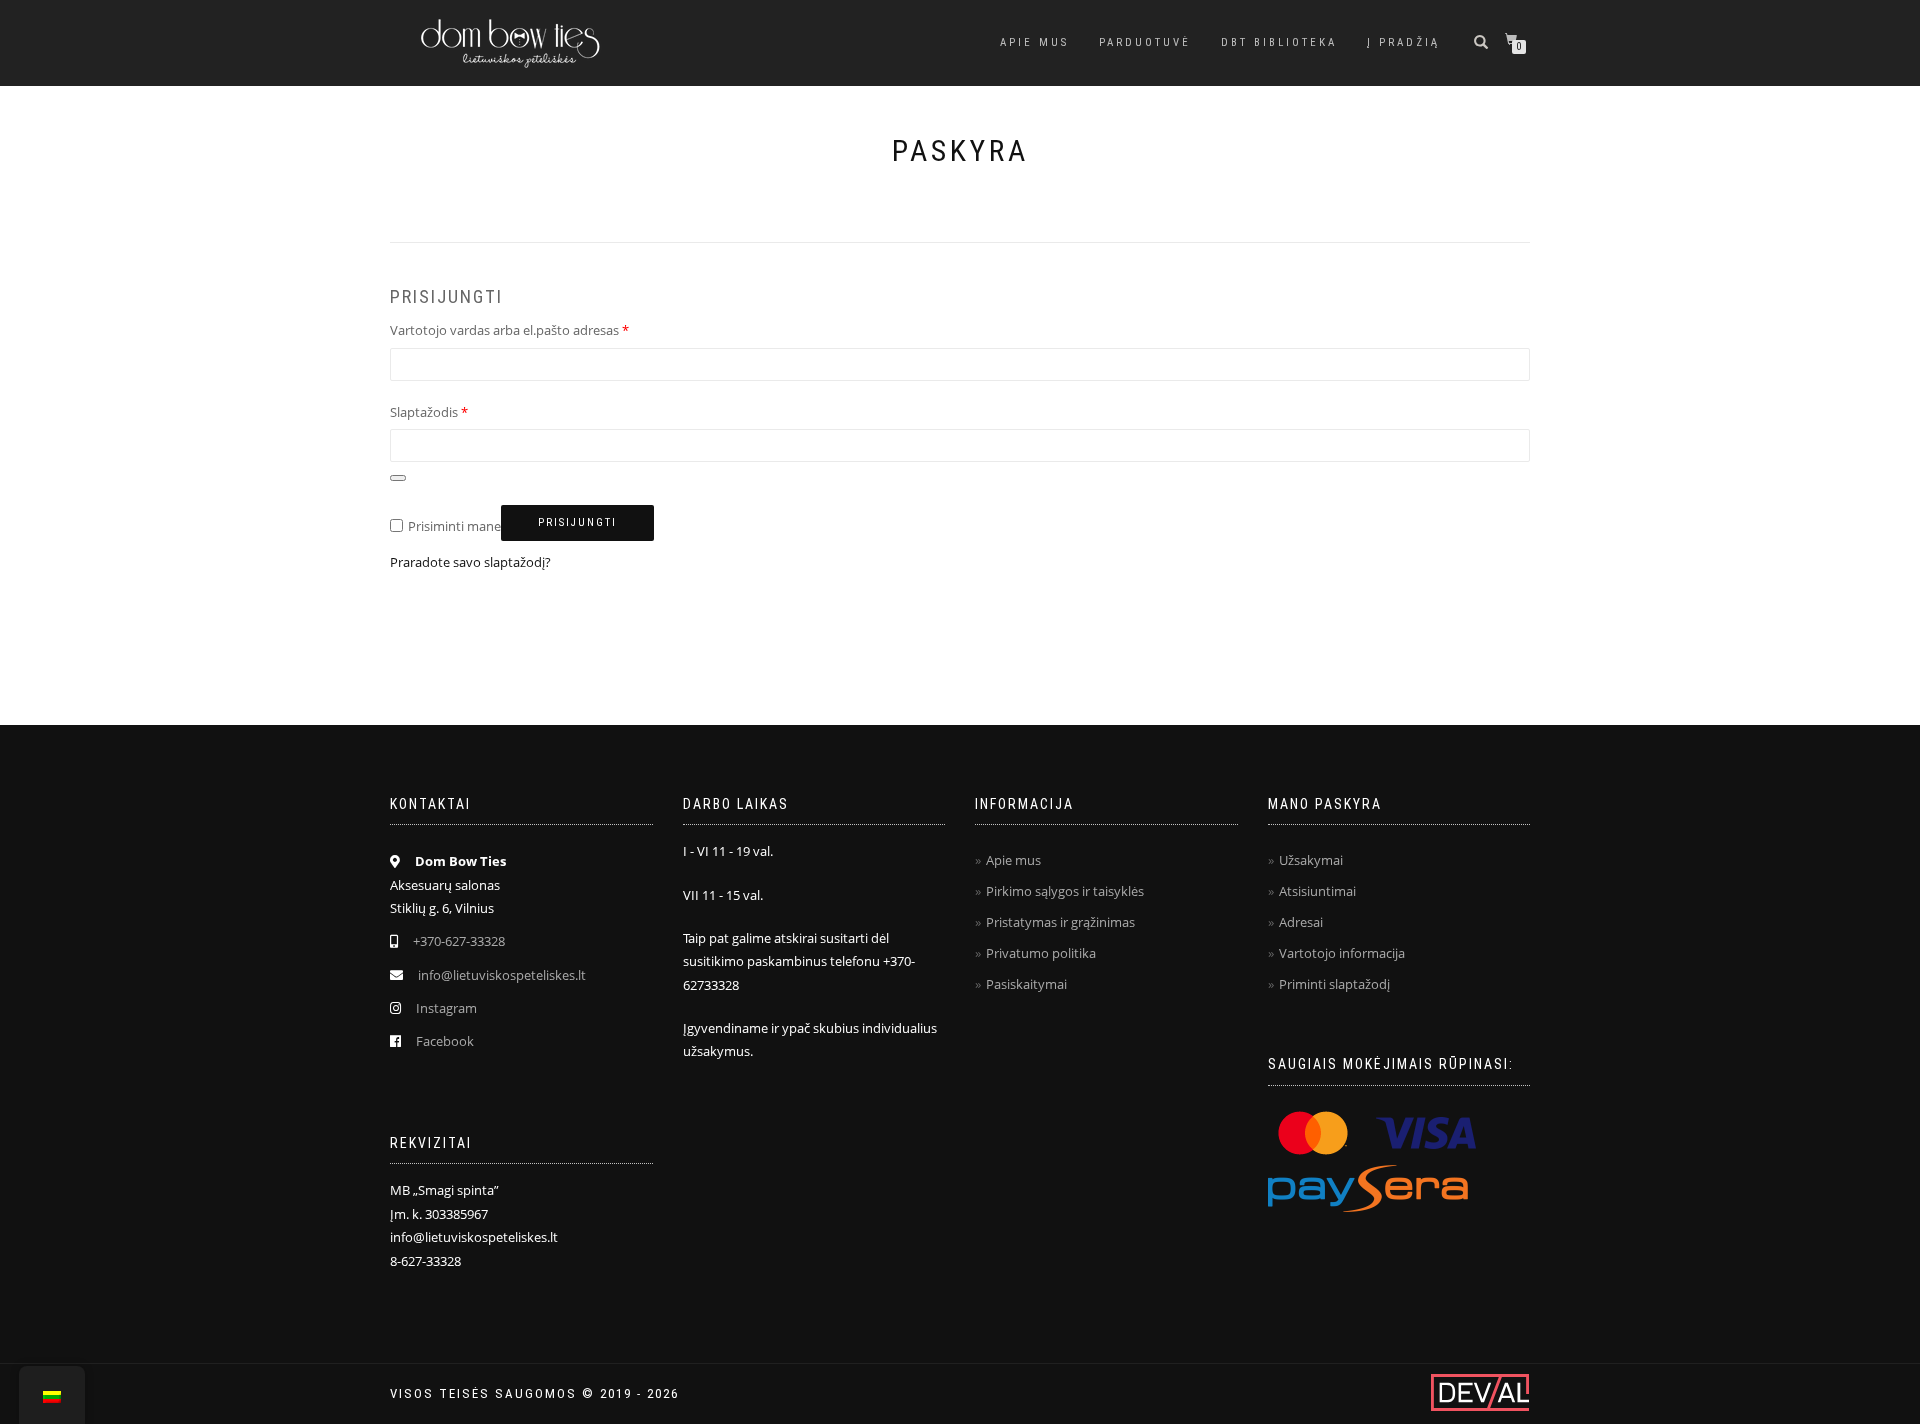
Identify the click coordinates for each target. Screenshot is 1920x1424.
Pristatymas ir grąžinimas (1060, 922)
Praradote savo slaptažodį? (470, 562)
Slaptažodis (429, 412)
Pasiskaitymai (1026, 984)
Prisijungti (577, 522)
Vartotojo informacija (1342, 953)
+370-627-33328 (459, 941)
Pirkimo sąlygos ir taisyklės (1065, 891)
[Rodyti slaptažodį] (398, 478)
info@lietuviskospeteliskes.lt (502, 975)
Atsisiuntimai (1317, 891)
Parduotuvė (1145, 42)
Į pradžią (1403, 42)
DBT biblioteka (1279, 42)
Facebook (445, 1041)
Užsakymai (1311, 860)
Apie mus (1034, 42)
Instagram (446, 1008)
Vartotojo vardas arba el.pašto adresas (509, 330)
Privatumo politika (1041, 953)
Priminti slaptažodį (1334, 984)
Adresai (1301, 922)
